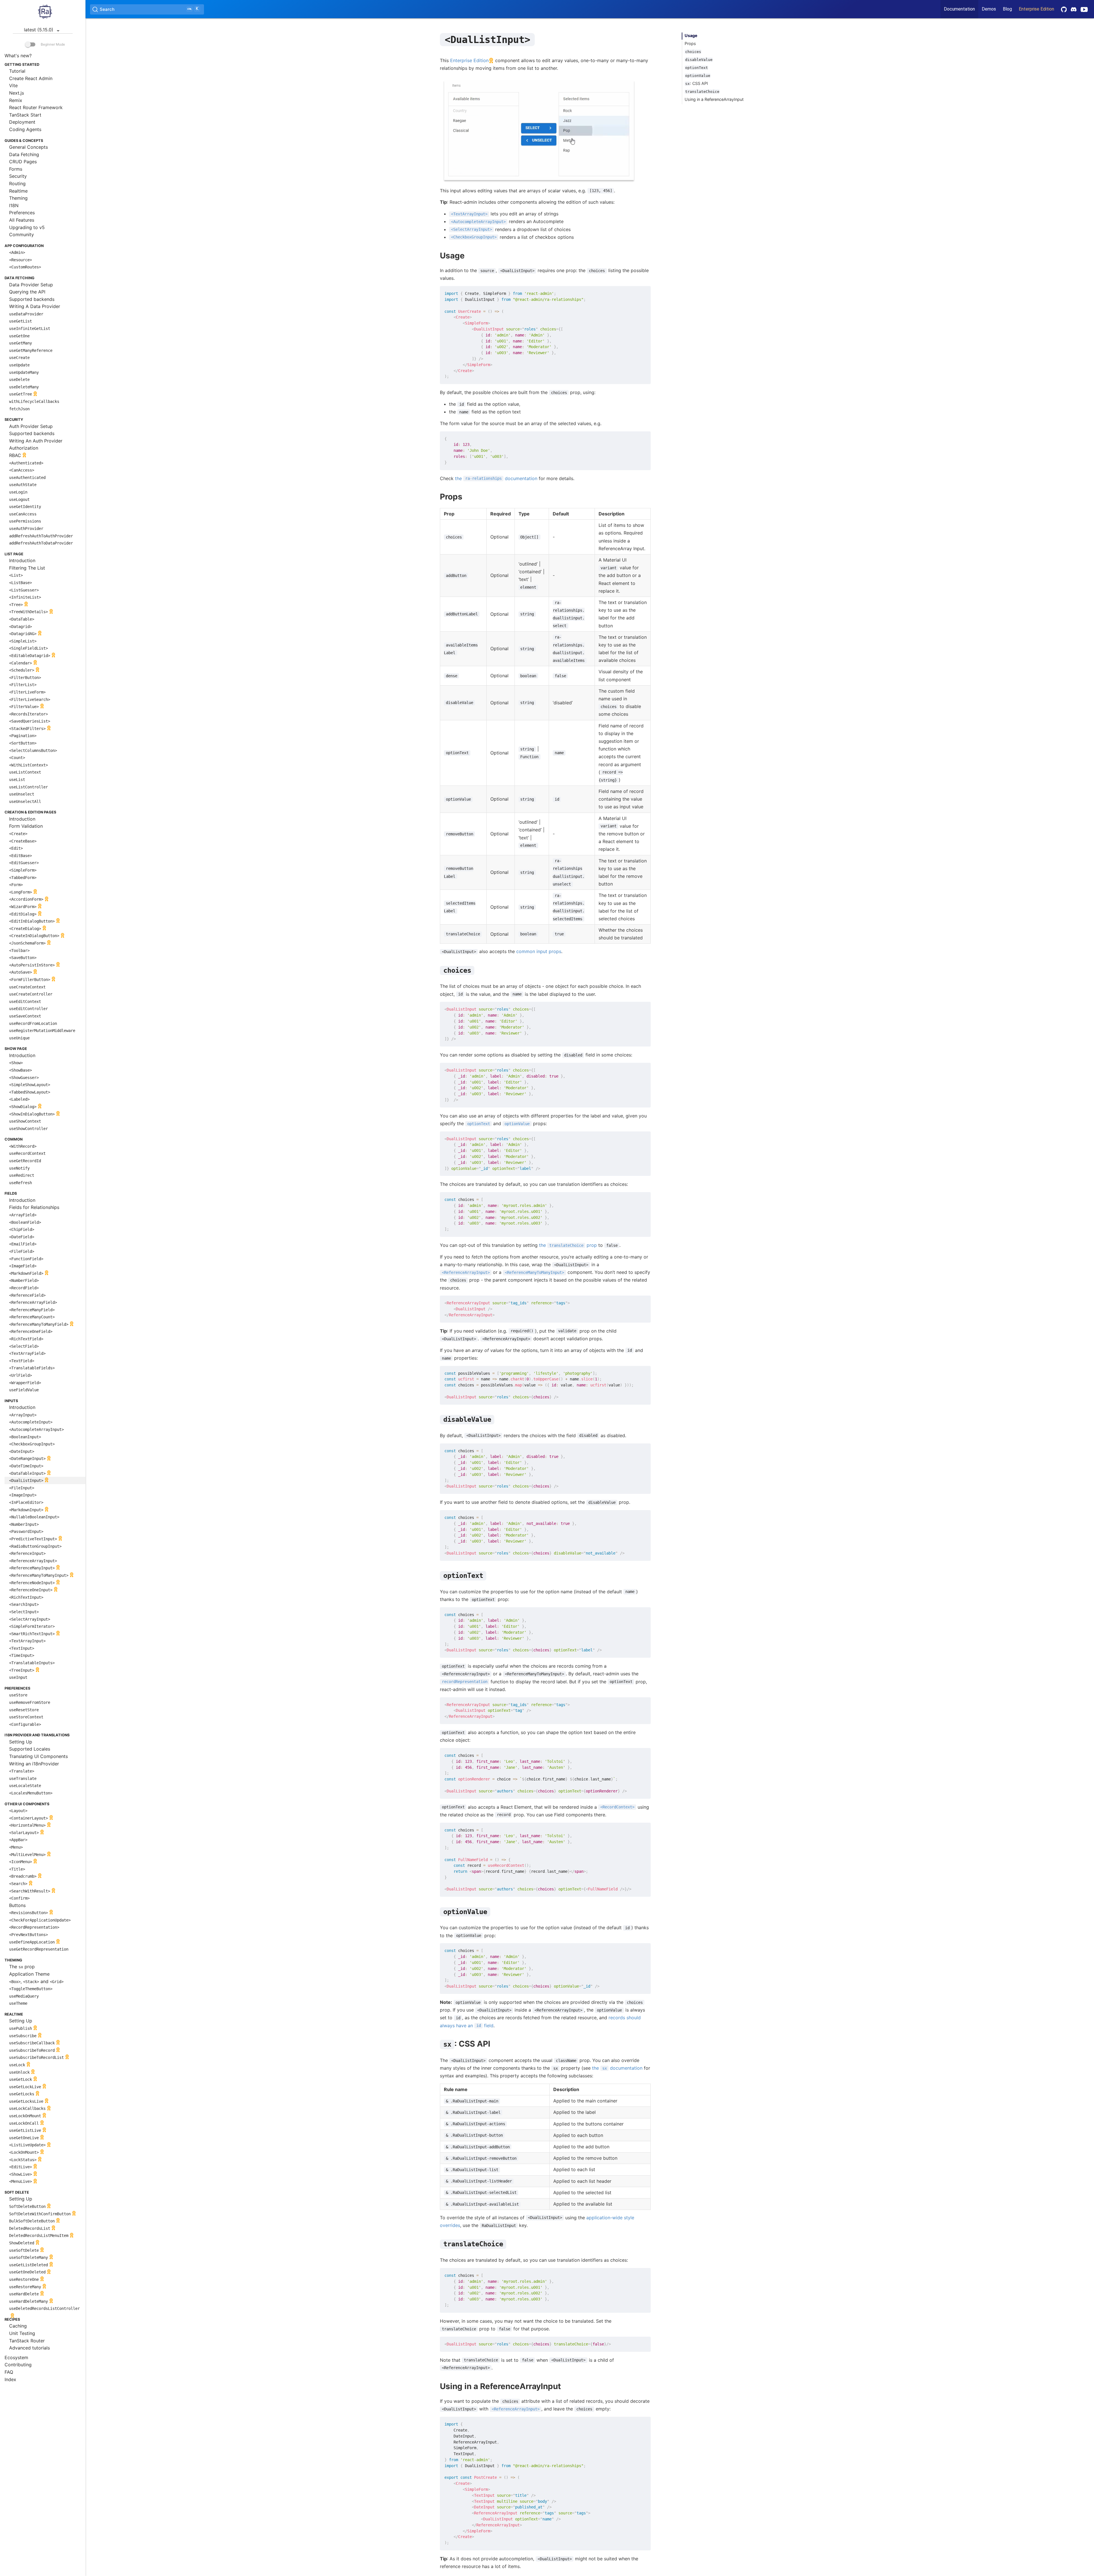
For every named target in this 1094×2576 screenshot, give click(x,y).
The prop (22, 1967)
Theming (18, 198)
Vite (13, 85)
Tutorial (17, 71)
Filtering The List (27, 568)
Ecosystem (16, 2357)
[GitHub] (1064, 9)
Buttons (17, 1905)
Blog (1007, 9)
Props (690, 43)
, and (36, 1981)
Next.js (17, 93)
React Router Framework (36, 107)
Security (18, 176)
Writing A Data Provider (35, 306)
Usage (691, 35)
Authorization (24, 448)
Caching (18, 2326)
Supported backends (32, 299)
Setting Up (21, 1742)
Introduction (22, 560)
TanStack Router (27, 2341)
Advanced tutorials (29, 2348)
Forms (16, 169)
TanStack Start (25, 115)
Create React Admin (31, 78)
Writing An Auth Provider (36, 441)
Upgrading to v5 (27, 227)
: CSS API (697, 83)
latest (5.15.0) (39, 30)
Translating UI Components (38, 1756)
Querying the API (27, 292)
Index (10, 2379)
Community (22, 234)
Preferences (22, 213)
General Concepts (28, 147)
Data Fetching (24, 154)
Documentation (959, 9)
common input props (539, 951)
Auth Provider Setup (31, 426)
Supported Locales (30, 1749)
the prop (568, 1245)
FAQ (9, 2372)
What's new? (18, 56)
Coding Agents (25, 129)
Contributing (18, 2365)
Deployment (22, 122)
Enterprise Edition (1036, 9)
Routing (17, 183)
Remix (16, 100)
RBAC (15, 455)
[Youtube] (1086, 9)
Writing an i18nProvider (34, 1764)
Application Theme (29, 1974)
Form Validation (26, 826)
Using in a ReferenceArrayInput (714, 99)
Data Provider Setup (31, 285)
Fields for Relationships (34, 1207)
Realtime (18, 191)
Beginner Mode (52, 44)
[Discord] (1074, 9)
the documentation (496, 478)
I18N (14, 205)
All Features (22, 220)
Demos (989, 9)
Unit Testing (22, 2333)
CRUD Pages (23, 162)
